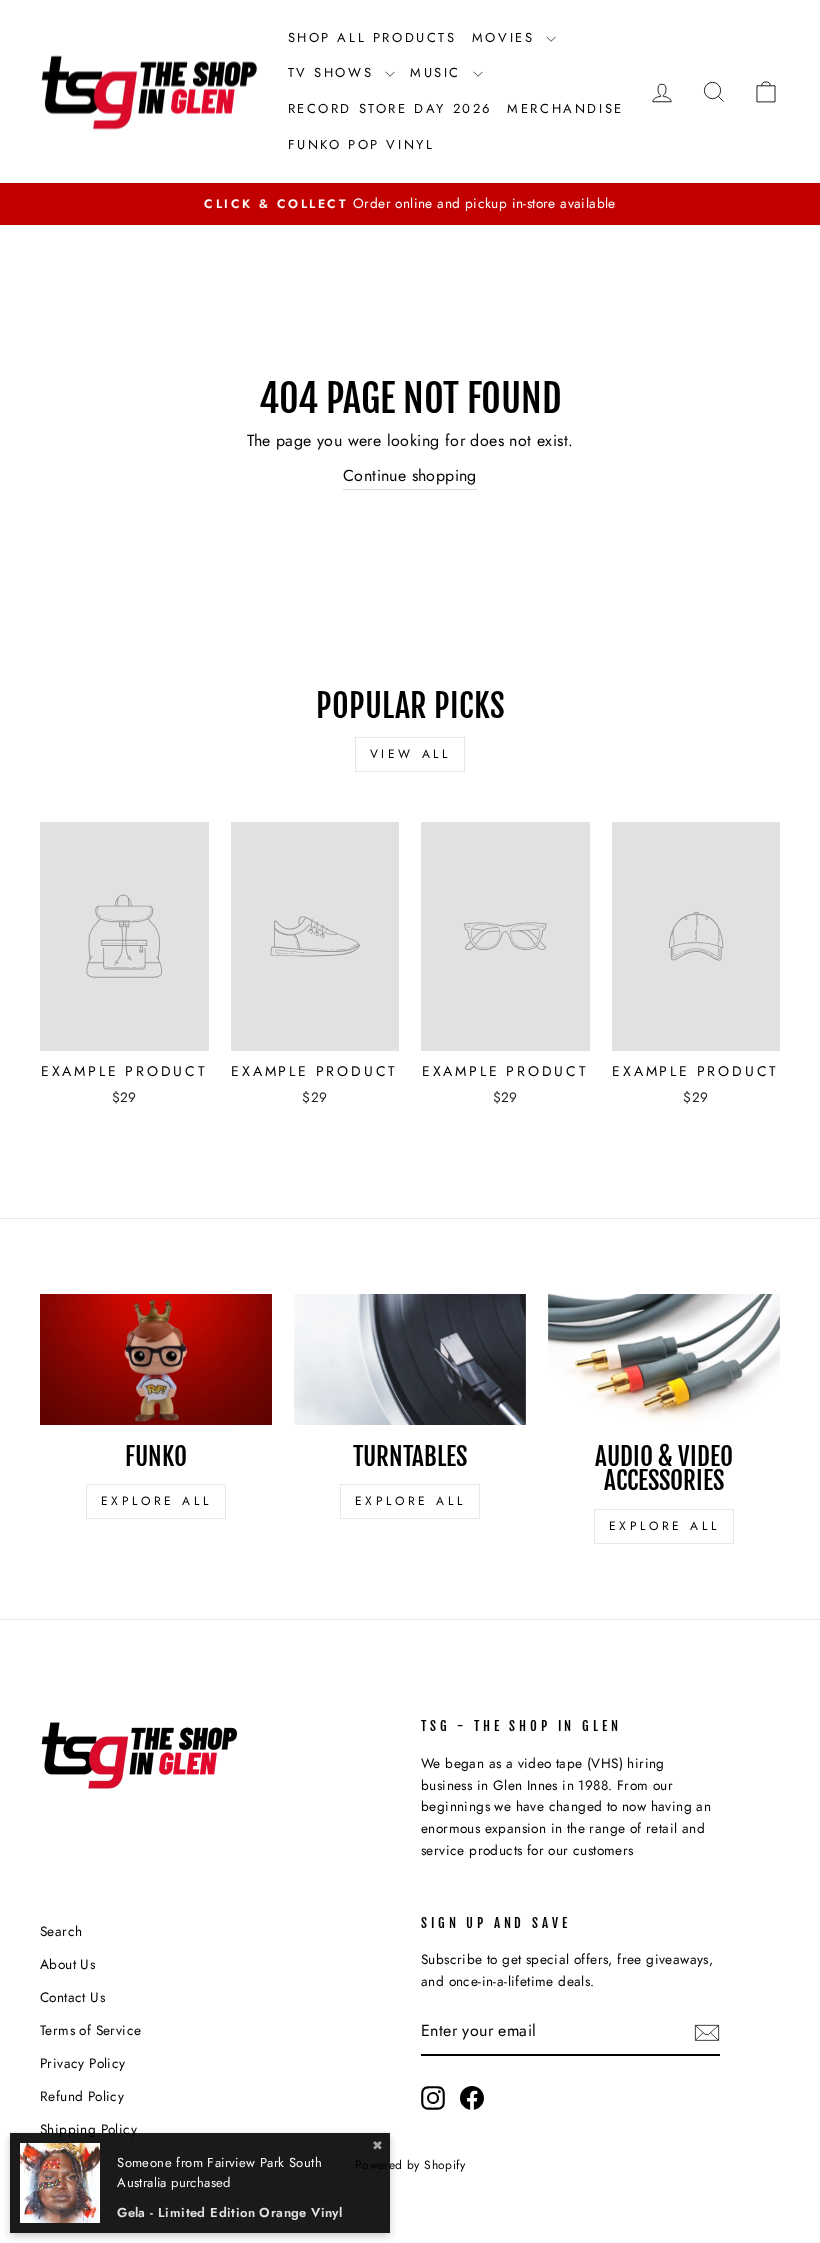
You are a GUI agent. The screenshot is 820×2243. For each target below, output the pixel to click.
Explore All (156, 1501)
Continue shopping (410, 475)
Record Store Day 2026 (390, 108)
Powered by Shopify (410, 2165)
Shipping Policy (88, 2129)
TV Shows (334, 72)
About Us (67, 1964)
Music (439, 72)
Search (61, 1931)
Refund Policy (82, 2096)
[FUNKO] (156, 1359)
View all (410, 754)
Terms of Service (90, 2030)
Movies (506, 37)
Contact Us (72, 1997)
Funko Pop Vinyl (361, 144)
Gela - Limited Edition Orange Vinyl (229, 2212)
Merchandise (565, 108)
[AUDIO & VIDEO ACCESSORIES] (664, 1359)
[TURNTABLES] (410, 1359)
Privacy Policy (83, 2063)
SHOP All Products (372, 37)
